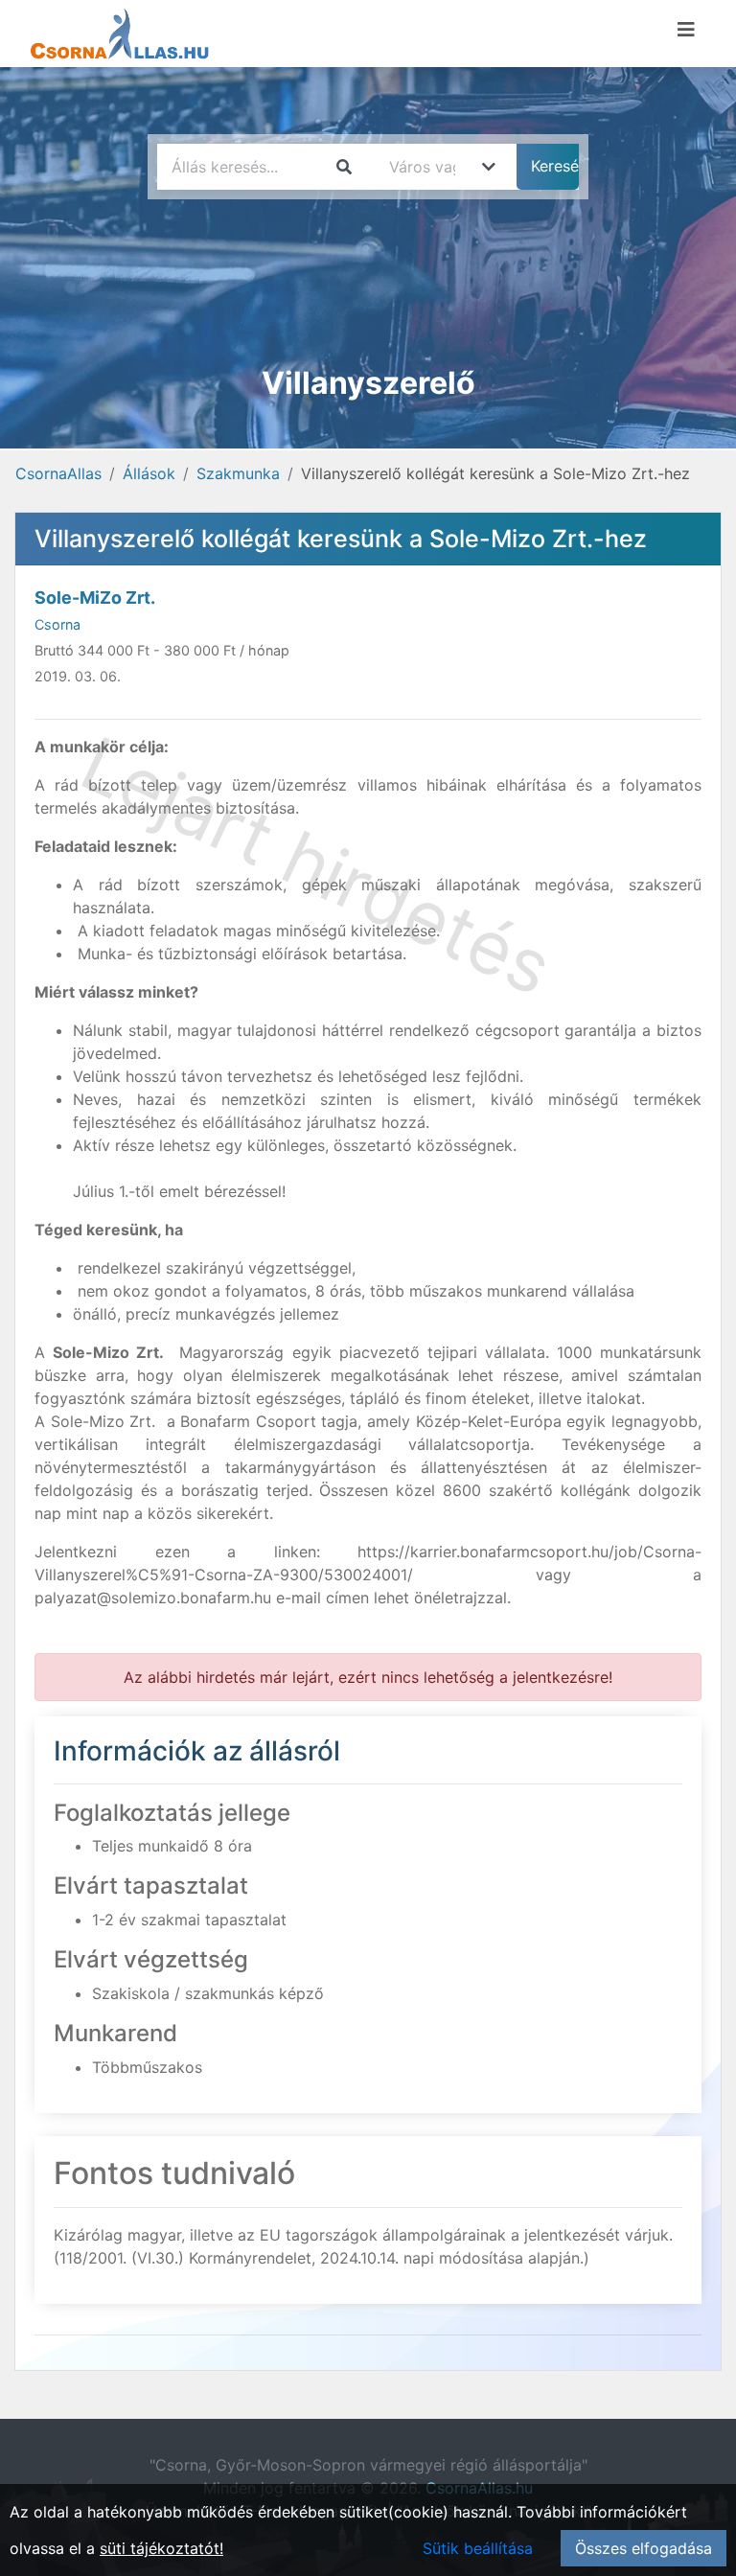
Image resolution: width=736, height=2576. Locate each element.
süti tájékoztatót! (161, 2548)
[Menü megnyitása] (686, 30)
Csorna (57, 624)
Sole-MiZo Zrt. (95, 598)
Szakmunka (238, 473)
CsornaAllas (58, 473)
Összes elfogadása (644, 2548)
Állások (149, 473)
